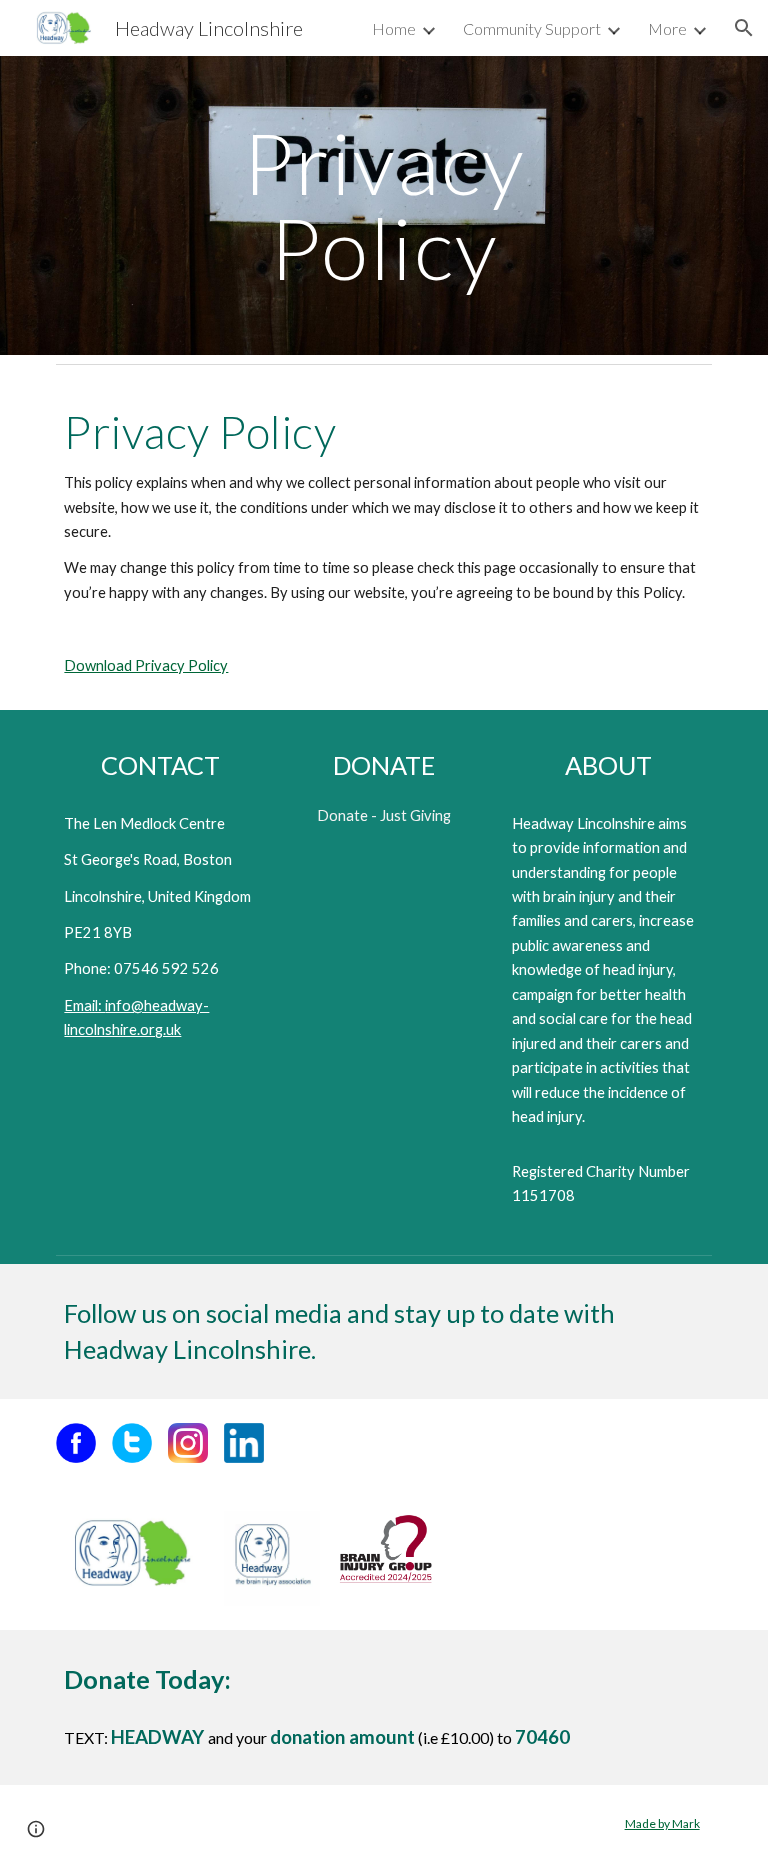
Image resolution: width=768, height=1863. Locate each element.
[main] (383, 205)
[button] (744, 28)
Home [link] (394, 28)
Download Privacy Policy (146, 665)
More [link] (667, 28)
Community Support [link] (532, 28)
